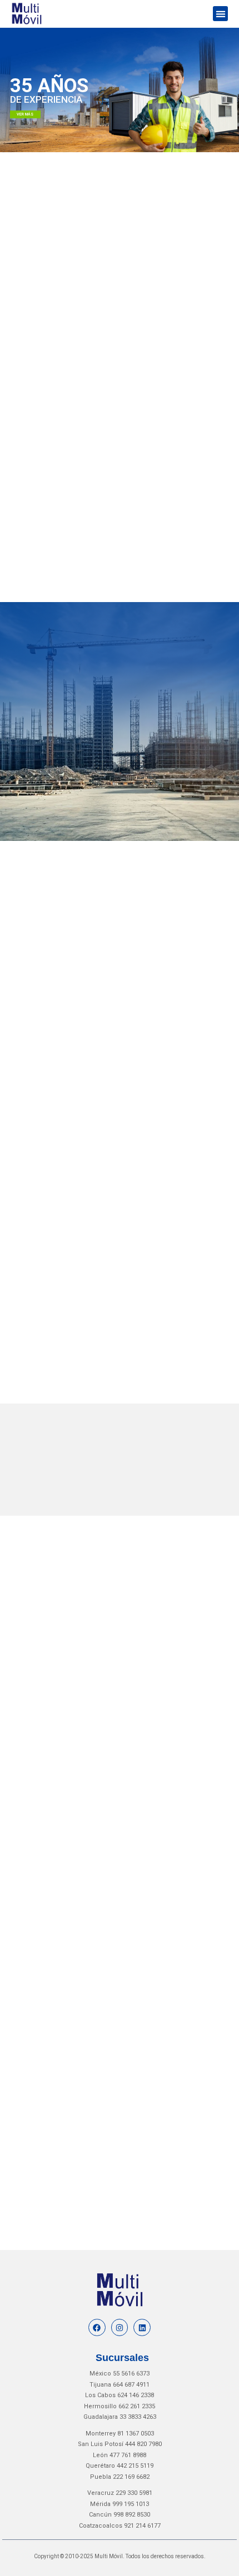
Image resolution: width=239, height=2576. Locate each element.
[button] (220, 14)
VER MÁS (25, 115)
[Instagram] (120, 2327)
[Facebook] (97, 2327)
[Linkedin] (142, 2327)
